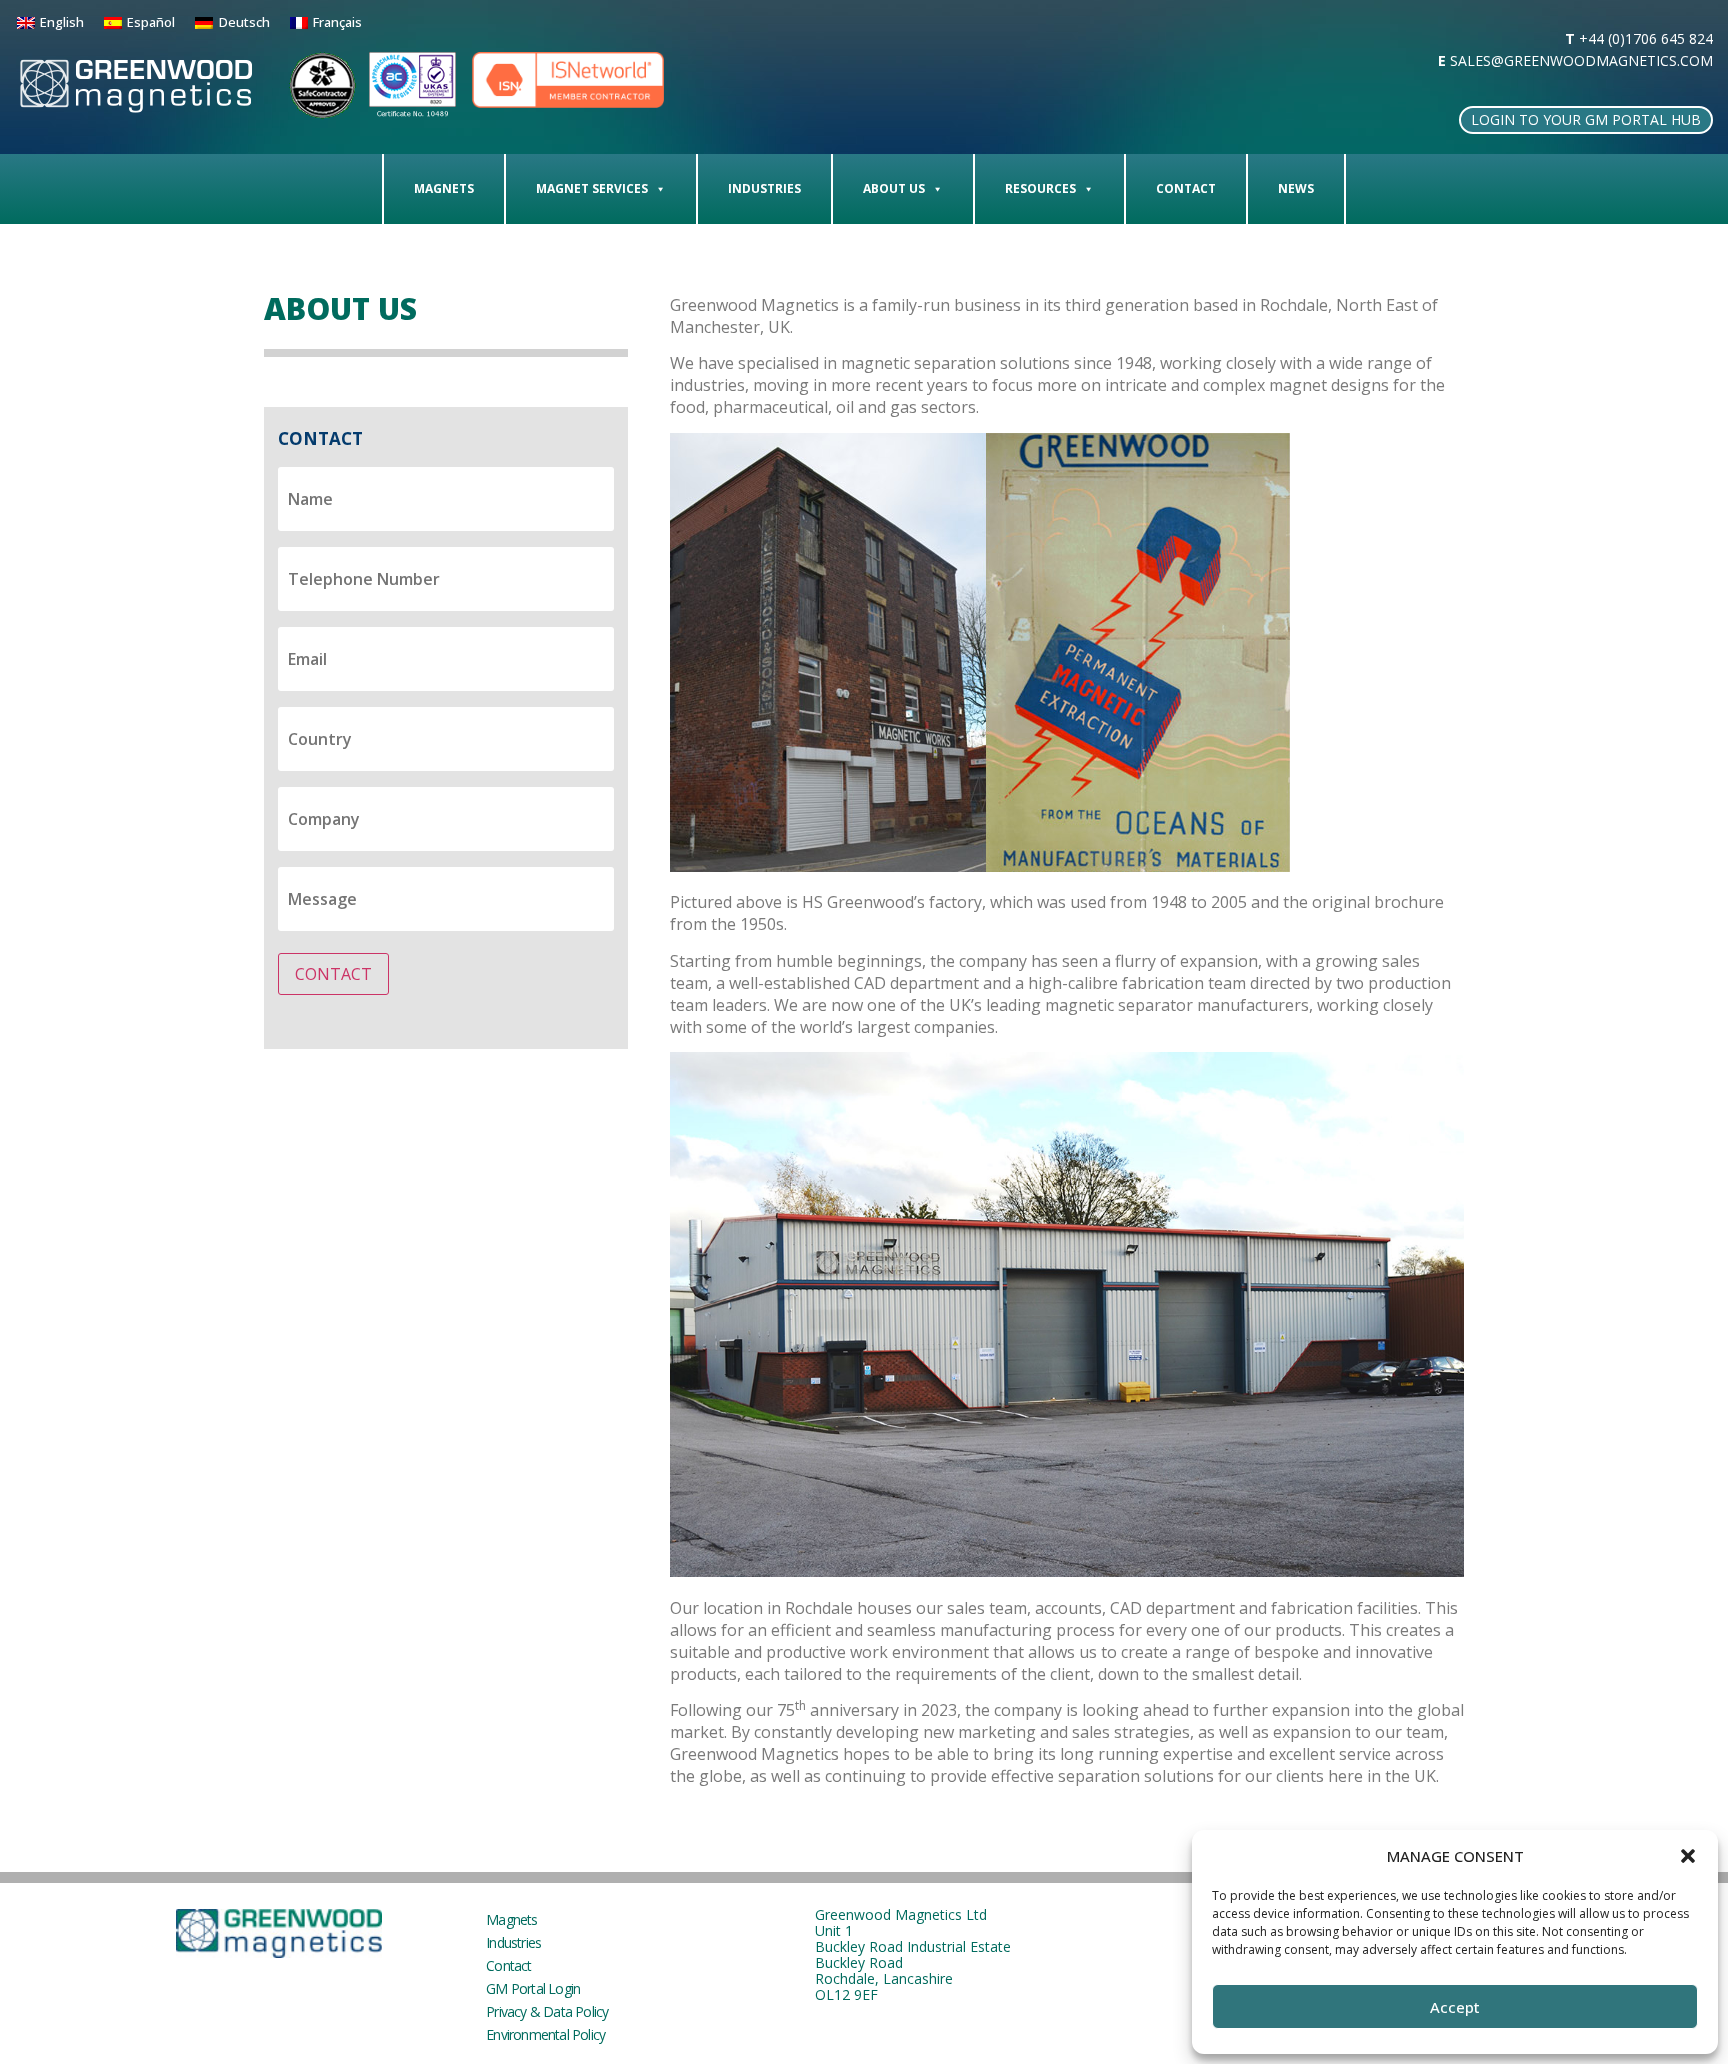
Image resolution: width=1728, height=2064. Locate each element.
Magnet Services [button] (592, 188)
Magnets (444, 188)
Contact (1186, 188)
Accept (1455, 2007)
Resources (1040, 188)
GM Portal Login (533, 1988)
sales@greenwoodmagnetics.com (1581, 60)
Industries (764, 188)
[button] (1688, 1856)
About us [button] (894, 188)
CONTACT (333, 974)
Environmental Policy (545, 2034)
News (1296, 188)
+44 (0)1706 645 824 (1646, 38)
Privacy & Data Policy (547, 2011)
